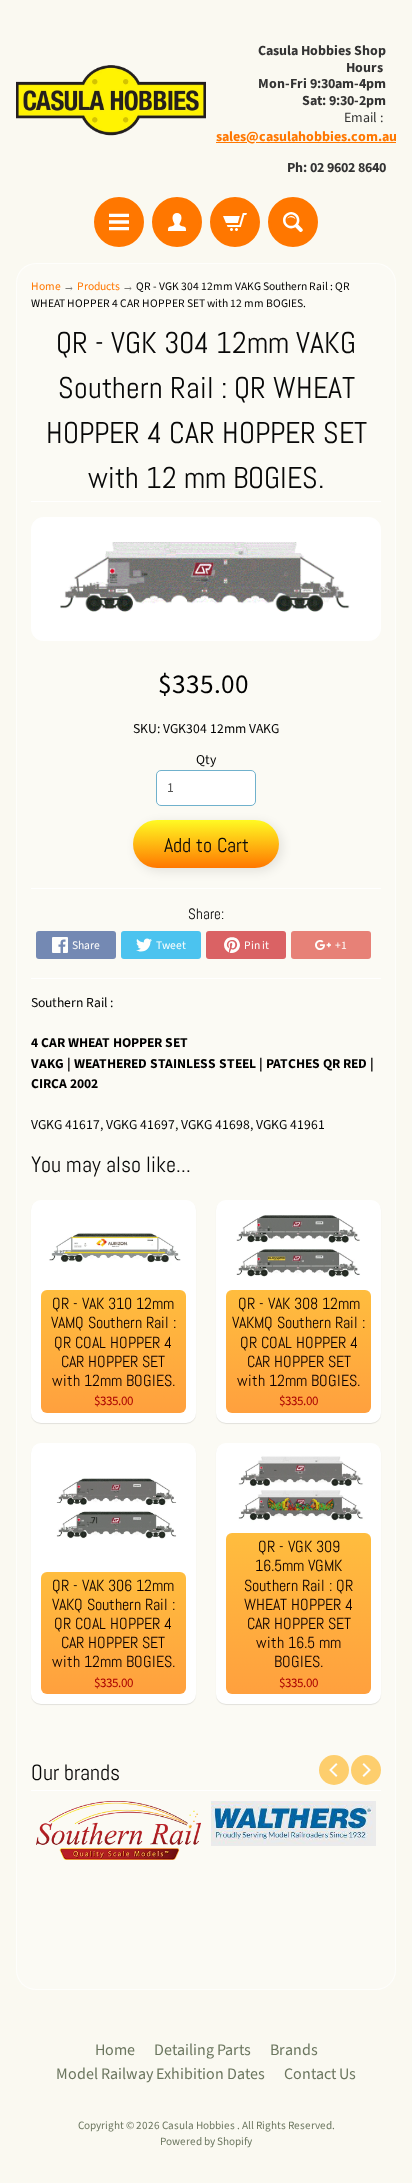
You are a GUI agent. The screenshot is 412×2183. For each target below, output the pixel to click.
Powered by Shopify (206, 2141)
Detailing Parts (202, 2050)
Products (98, 286)
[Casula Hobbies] (111, 101)
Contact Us (320, 2074)
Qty (206, 759)
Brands (294, 2050)
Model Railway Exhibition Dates (160, 2074)
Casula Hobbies (199, 2125)
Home (46, 286)
